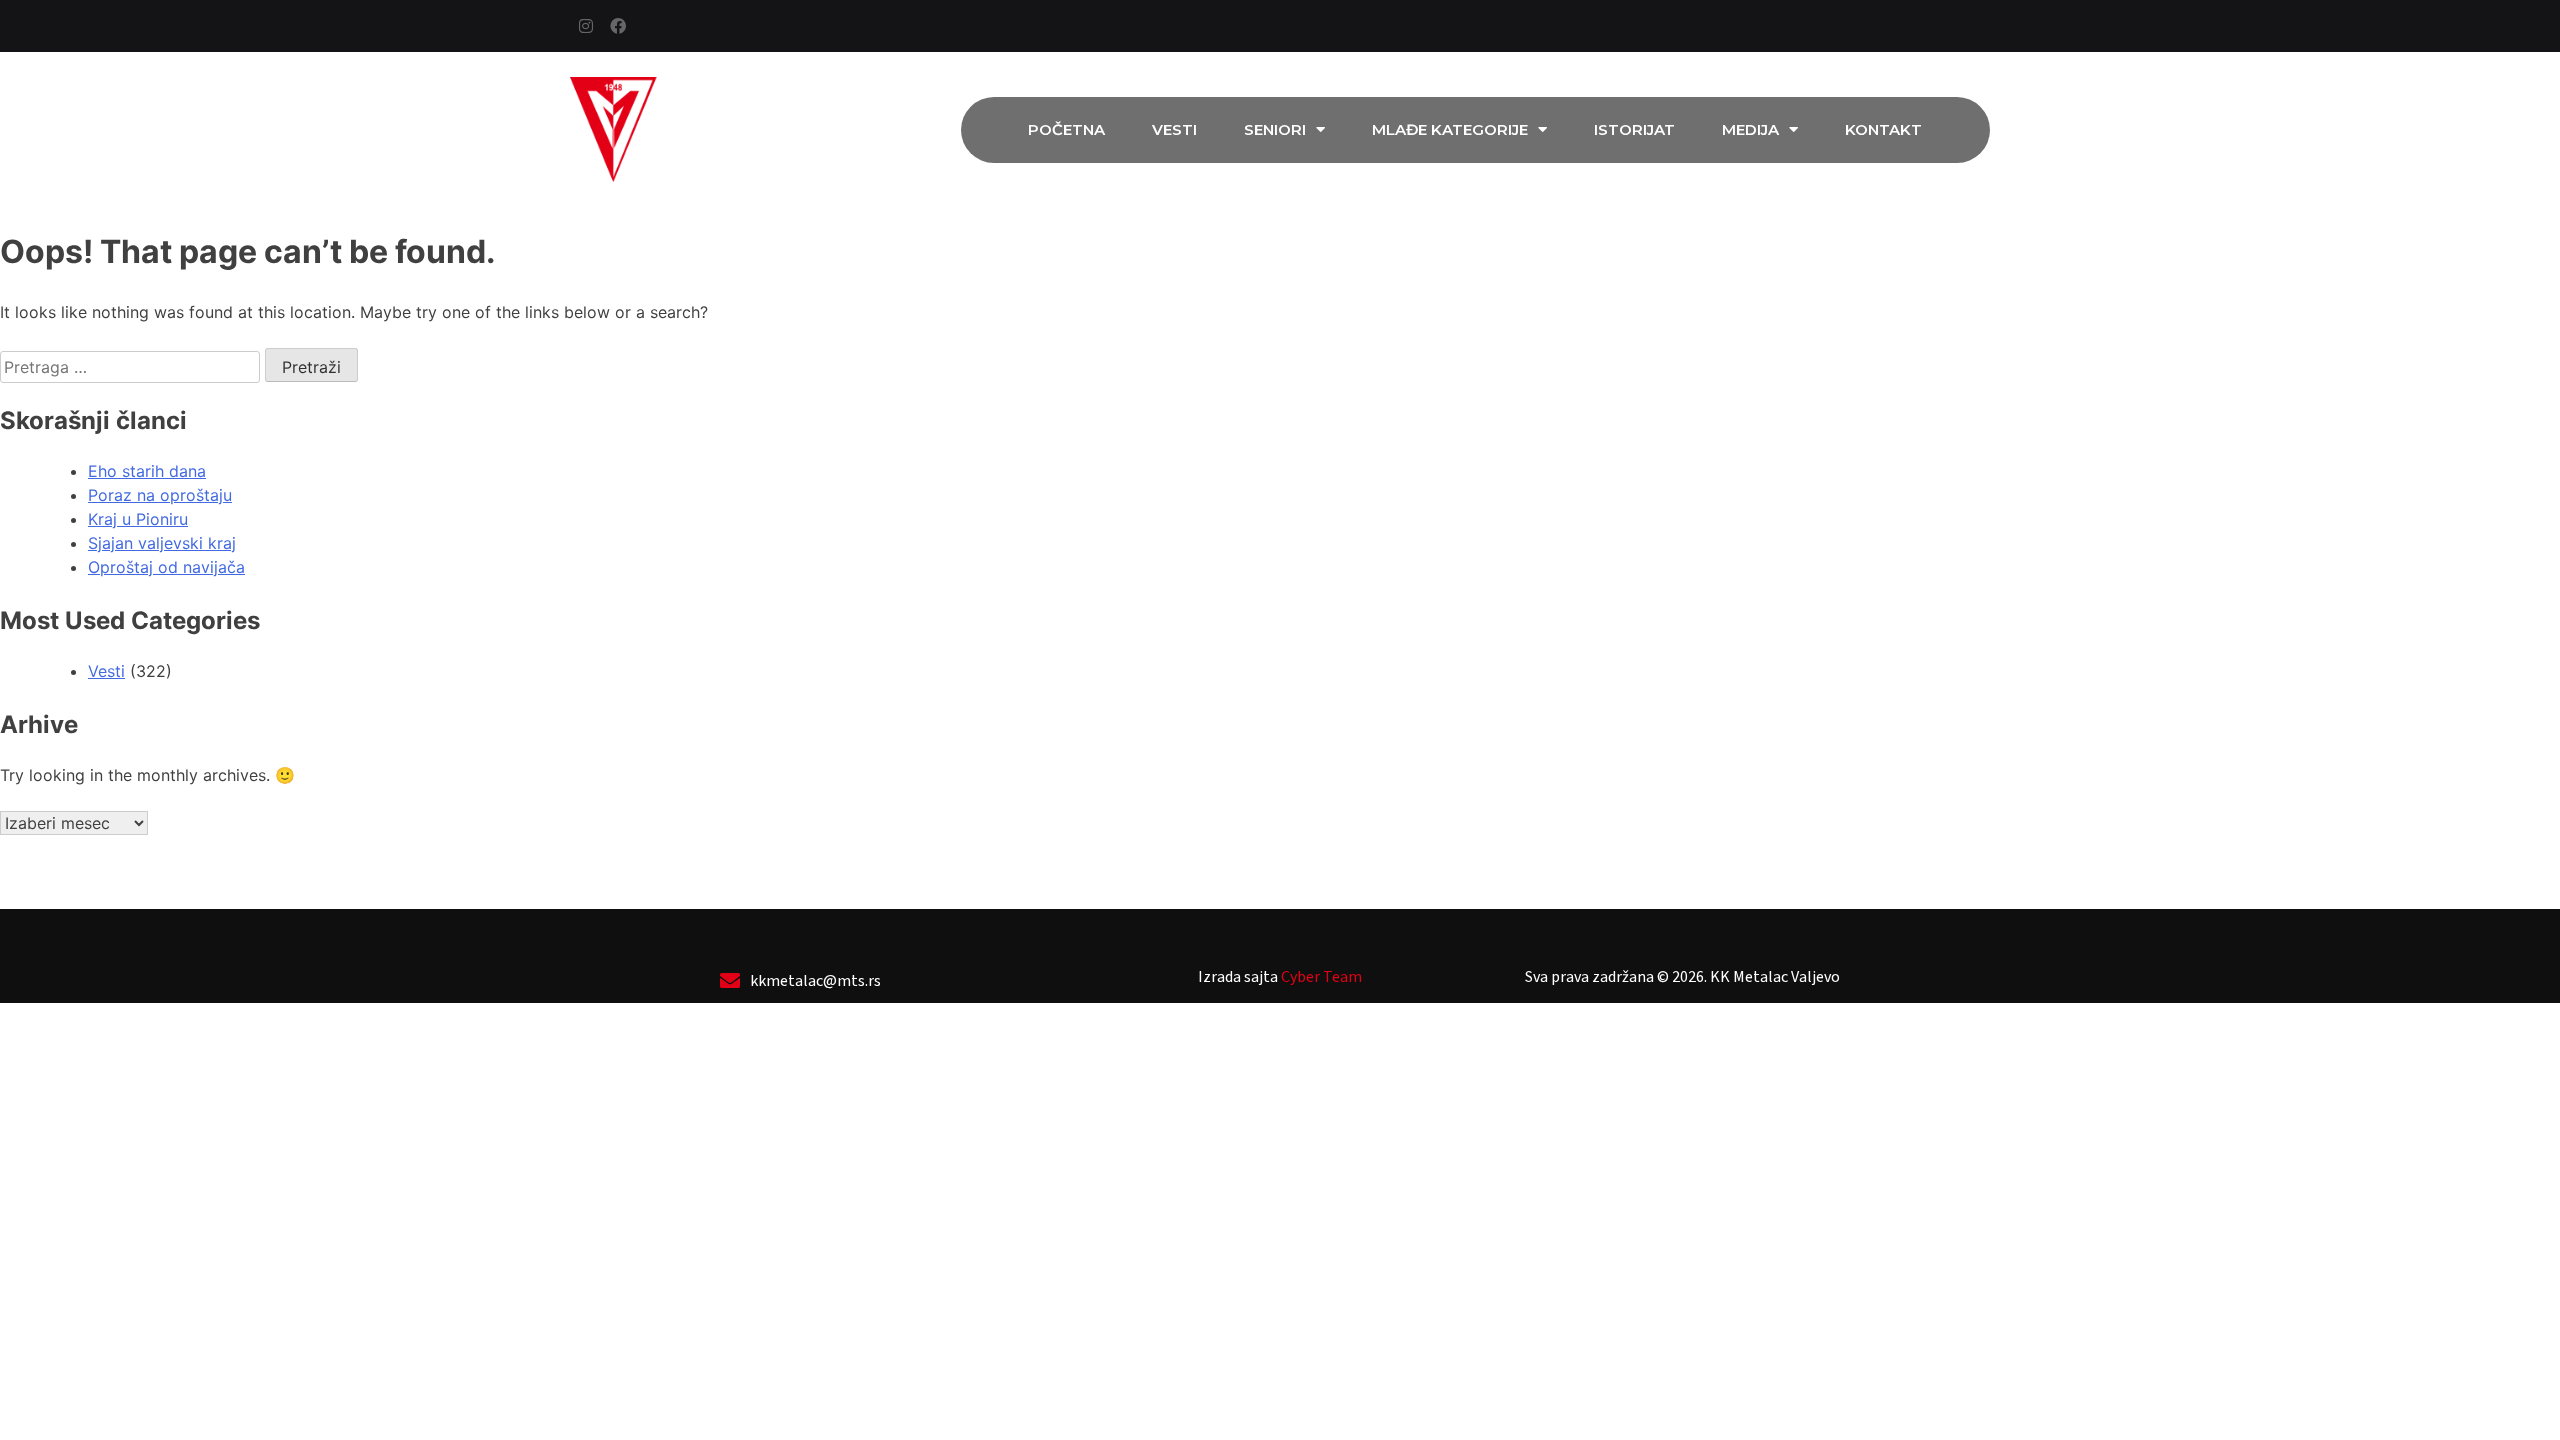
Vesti (1174, 129)
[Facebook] (618, 26)
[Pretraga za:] (132, 367)
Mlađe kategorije (1450, 129)
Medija (1750, 129)
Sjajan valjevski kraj (162, 543)
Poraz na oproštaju (160, 495)
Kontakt (1883, 129)
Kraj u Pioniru (138, 519)
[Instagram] (586, 26)
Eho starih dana (147, 471)
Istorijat (1634, 129)
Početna (1066, 129)
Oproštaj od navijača (166, 567)
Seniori (1275, 129)
